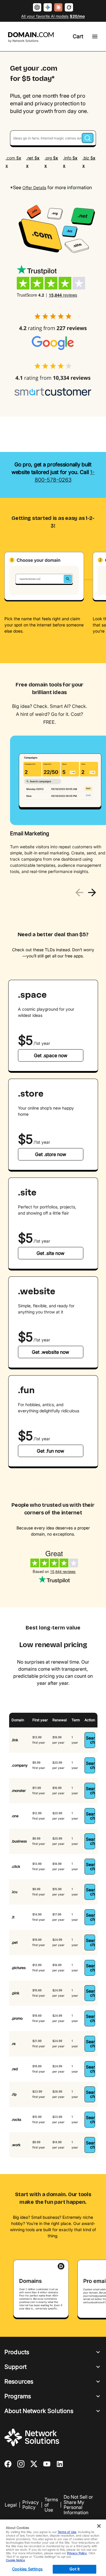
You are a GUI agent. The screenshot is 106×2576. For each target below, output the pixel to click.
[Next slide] (92, 893)
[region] (53, 809)
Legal (11, 2505)
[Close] (99, 2526)
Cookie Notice (15, 2560)
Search (90, 1740)
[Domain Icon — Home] (32, 37)
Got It (74, 2569)
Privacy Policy (31, 2505)
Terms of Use (51, 2505)
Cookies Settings (27, 2569)
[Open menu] (95, 36)
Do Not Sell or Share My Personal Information (78, 2505)
